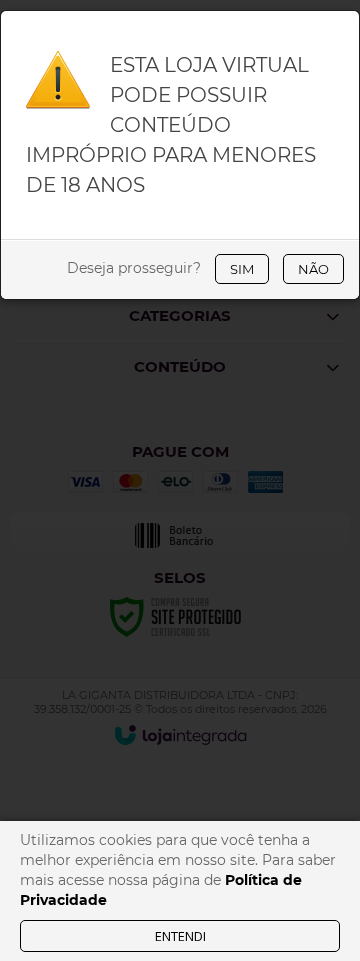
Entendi (180, 936)
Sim (242, 269)
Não (313, 269)
